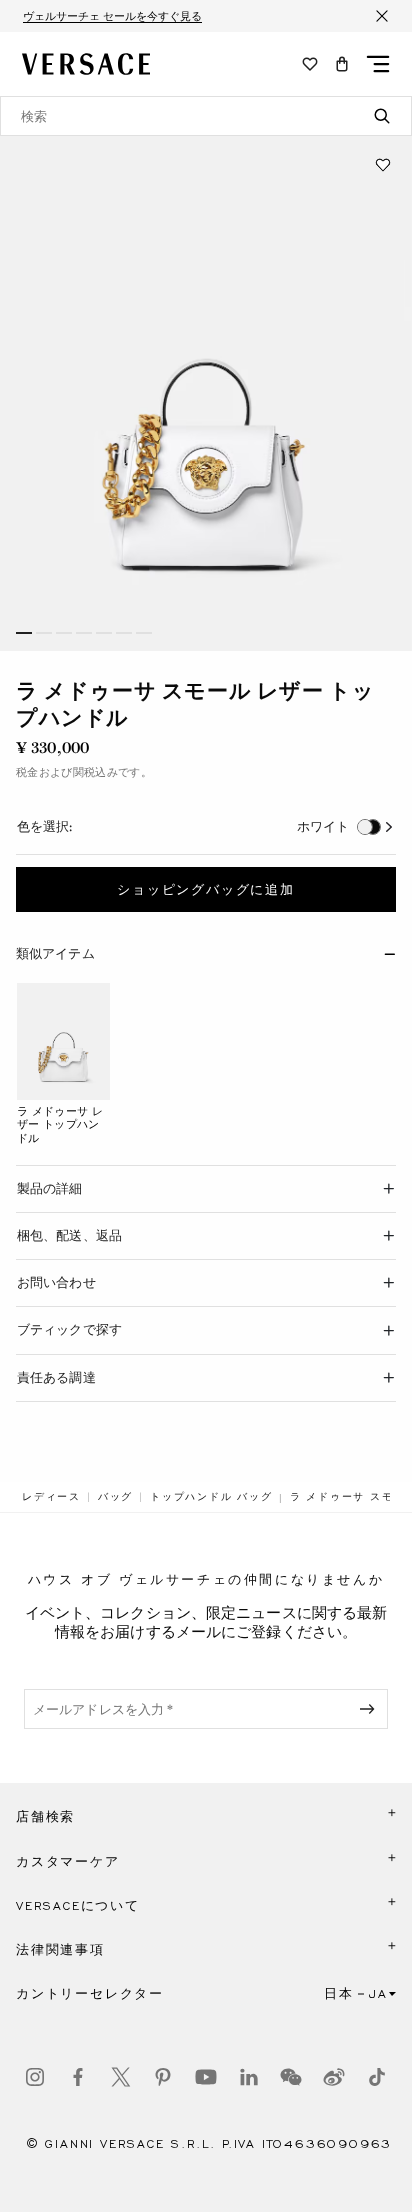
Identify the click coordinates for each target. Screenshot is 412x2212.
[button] (342, 64)
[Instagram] (35, 2077)
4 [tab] (84, 633)
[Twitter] (121, 2077)
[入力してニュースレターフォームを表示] (371, 1709)
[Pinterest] (163, 2077)
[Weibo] (334, 2077)
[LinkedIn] (249, 2077)
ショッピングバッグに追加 (206, 890)
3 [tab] (64, 633)
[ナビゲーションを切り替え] (378, 64)
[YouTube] (206, 2077)
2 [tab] (44, 633)
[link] (51, 1497)
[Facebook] (78, 2077)
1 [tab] (24, 633)
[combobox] (206, 116)
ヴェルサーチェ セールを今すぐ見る (112, 16)
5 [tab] (104, 633)
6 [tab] (124, 633)
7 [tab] (144, 633)
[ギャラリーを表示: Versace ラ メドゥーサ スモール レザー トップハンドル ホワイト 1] (206, 393)
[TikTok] (377, 2077)
